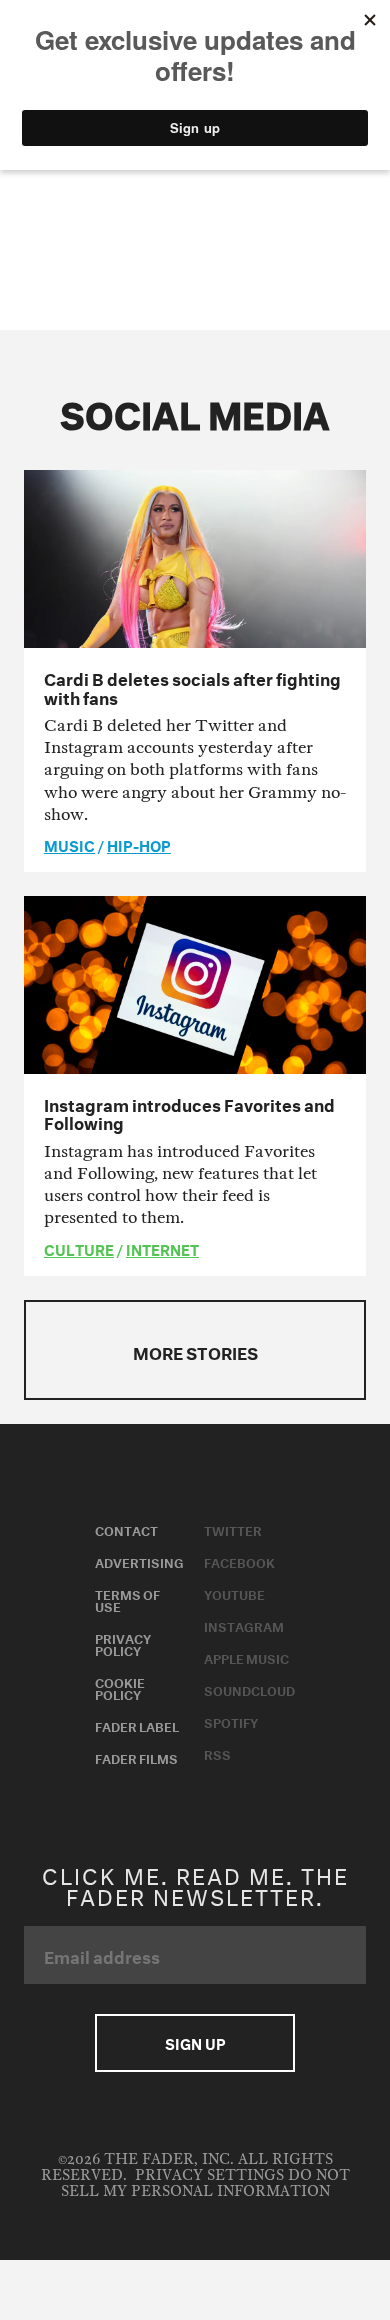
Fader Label (137, 1725)
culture (79, 1248)
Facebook (239, 1561)
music (69, 844)
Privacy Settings (209, 2175)
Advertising (139, 1561)
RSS (217, 1753)
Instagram (244, 1625)
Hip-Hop (139, 844)
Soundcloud (249, 1689)
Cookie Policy (120, 1687)
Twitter (233, 1529)
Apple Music (246, 1657)
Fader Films (136, 1757)
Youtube (234, 1593)
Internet (162, 1248)
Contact (126, 1529)
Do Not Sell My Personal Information (205, 2183)
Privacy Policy (123, 1643)
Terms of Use (127, 1599)
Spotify (231, 1721)
